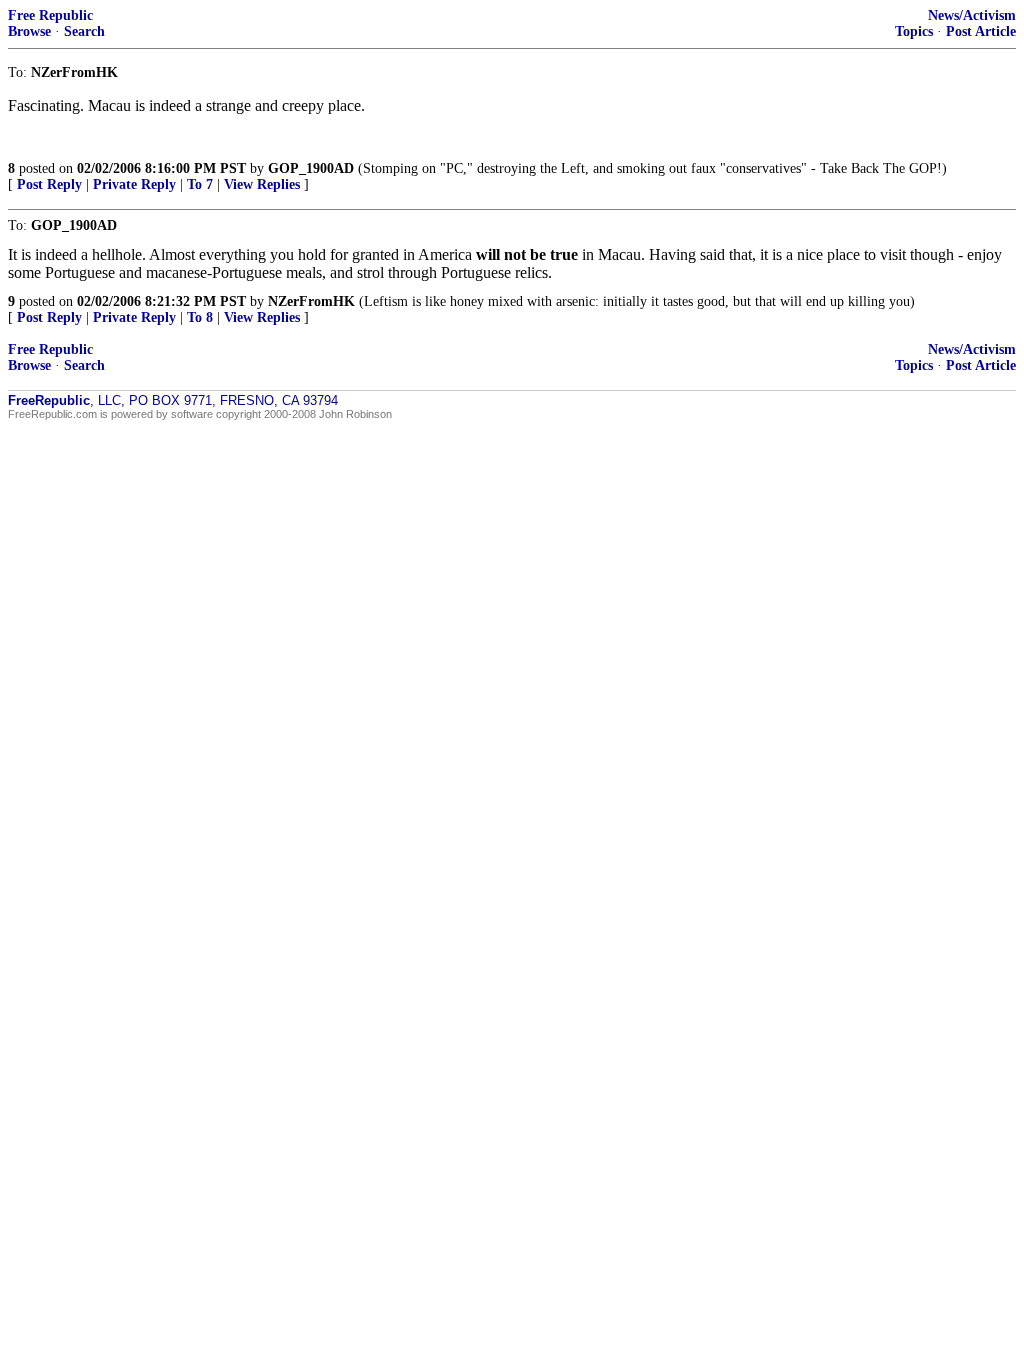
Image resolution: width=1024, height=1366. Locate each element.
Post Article (981, 31)
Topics (914, 31)
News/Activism (972, 15)
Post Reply (49, 184)
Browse (29, 31)
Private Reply (134, 184)
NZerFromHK (311, 301)
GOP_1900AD (311, 168)
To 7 (200, 184)
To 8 (200, 317)
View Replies (262, 184)
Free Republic (50, 15)
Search (84, 31)
